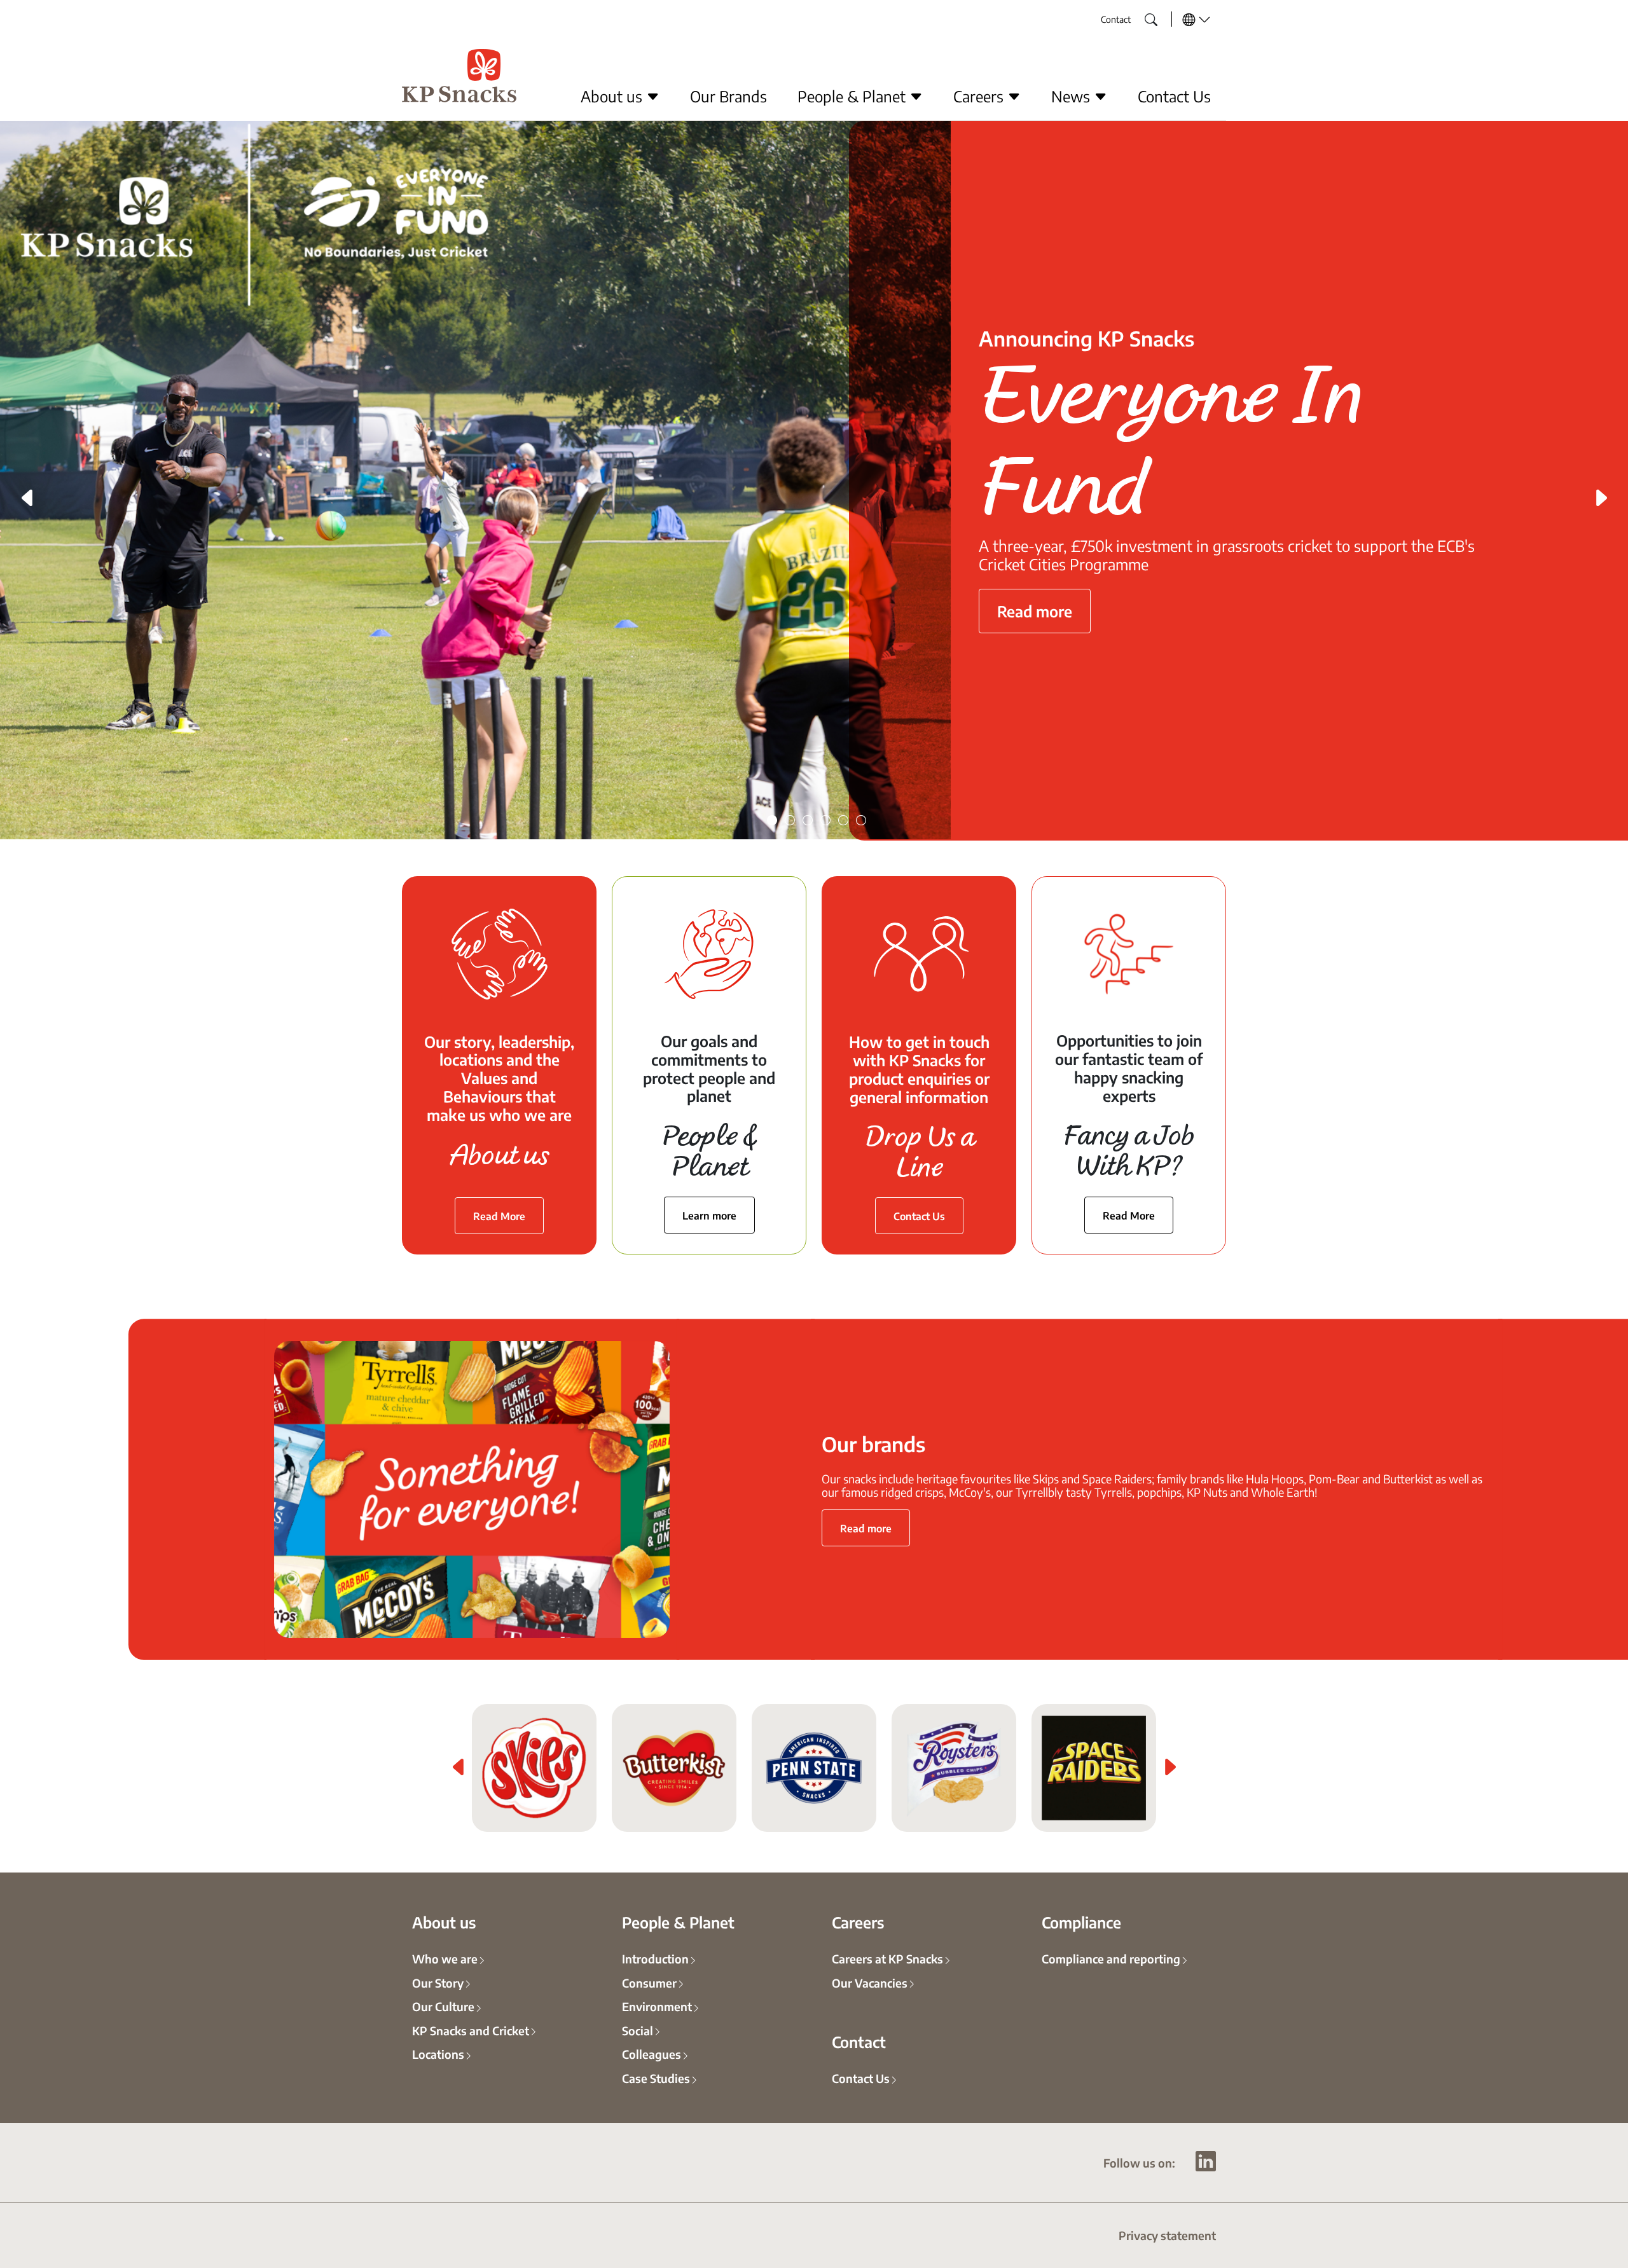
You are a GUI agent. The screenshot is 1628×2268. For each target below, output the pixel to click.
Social (638, 2030)
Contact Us (1174, 96)
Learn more (709, 1215)
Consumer (649, 1983)
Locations (438, 2054)
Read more (1035, 601)
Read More (499, 1216)
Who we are (445, 1958)
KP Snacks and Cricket (471, 2030)
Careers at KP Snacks (887, 1958)
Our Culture (443, 2006)
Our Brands (728, 96)
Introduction (655, 1958)
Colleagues (652, 2054)
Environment (657, 2006)
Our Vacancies (870, 1983)
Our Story (438, 1983)
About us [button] (613, 96)
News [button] (1073, 96)
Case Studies (656, 2078)
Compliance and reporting (1111, 1958)
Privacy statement (1167, 2235)
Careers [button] (980, 96)
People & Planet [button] (853, 96)
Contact (1116, 19)
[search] (1142, 16)
